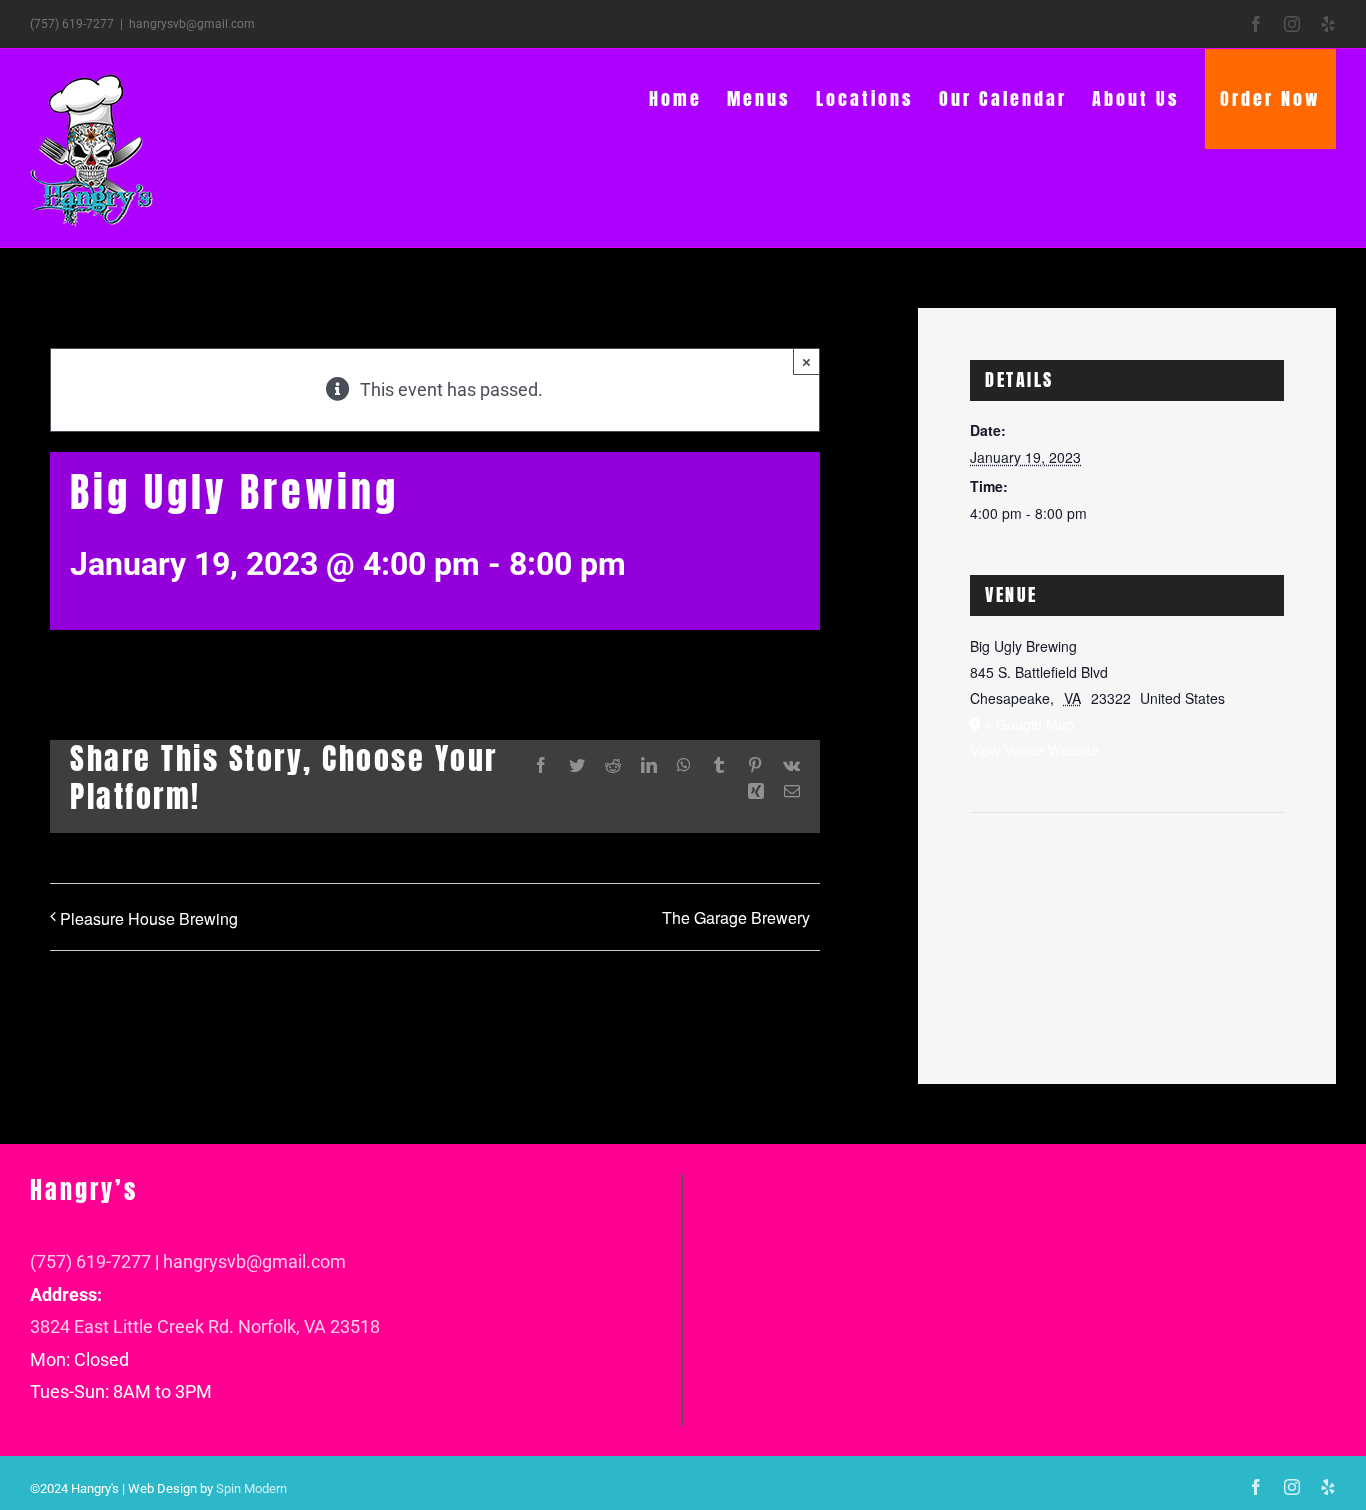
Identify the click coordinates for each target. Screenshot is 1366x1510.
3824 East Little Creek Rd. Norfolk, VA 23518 (205, 1326)
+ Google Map (1029, 724)
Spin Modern (251, 1488)
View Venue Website (1034, 750)
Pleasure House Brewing (149, 918)
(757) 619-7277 (90, 1261)
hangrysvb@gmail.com (192, 24)
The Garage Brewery (736, 917)
